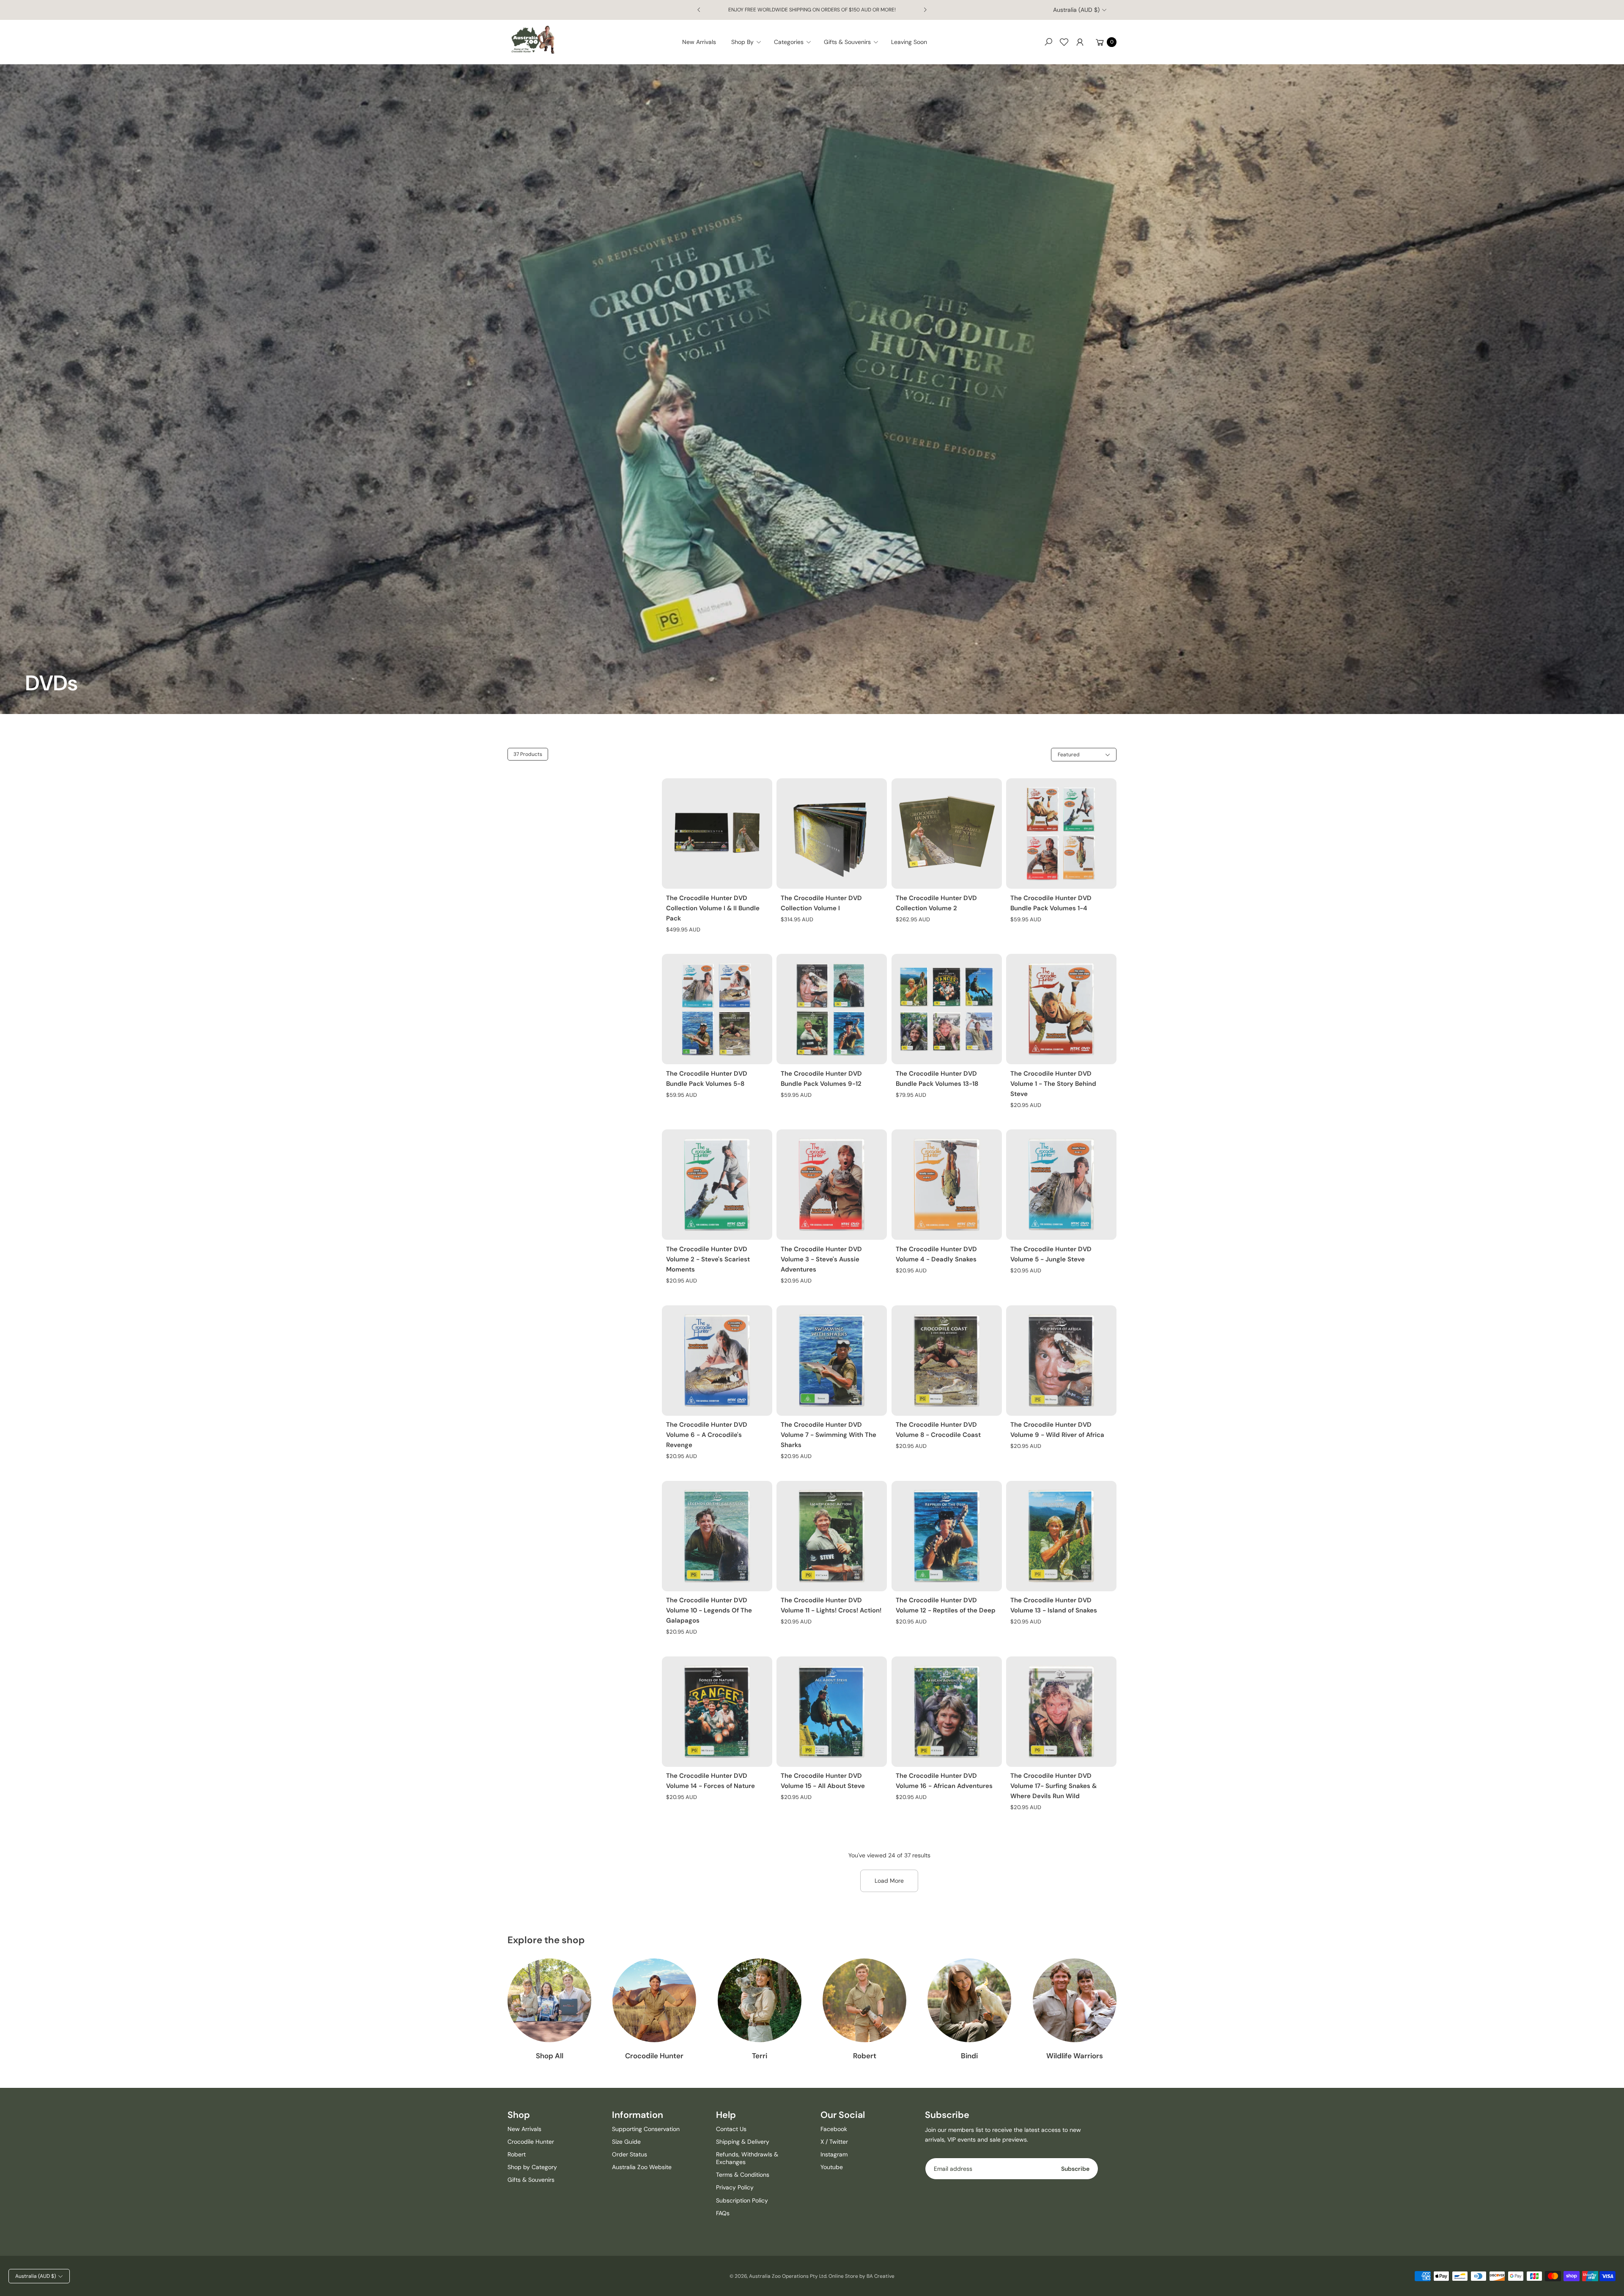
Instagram (834, 2154)
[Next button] (925, 10)
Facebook (834, 2129)
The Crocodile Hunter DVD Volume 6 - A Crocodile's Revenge (707, 1435)
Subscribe (1075, 2169)
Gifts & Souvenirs (531, 2180)
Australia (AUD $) (1076, 10)
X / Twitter (834, 2142)
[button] (749, 42)
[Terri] (760, 2000)
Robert (865, 2056)
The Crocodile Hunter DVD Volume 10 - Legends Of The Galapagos (709, 1610)
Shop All (550, 2056)
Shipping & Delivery (743, 2142)
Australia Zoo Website (642, 2167)
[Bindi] (969, 2000)
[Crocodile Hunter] (654, 2000)
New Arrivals (524, 2129)
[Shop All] (549, 2000)
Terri (760, 2056)
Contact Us (731, 2129)
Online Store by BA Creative (861, 2276)
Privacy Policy (735, 2187)
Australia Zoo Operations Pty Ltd (788, 2276)
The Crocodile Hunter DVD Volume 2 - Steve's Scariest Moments (708, 1259)
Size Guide (626, 2142)
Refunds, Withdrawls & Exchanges (747, 2158)
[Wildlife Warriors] (1075, 2000)
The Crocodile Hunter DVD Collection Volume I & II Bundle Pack (713, 908)
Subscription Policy (742, 2200)
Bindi (969, 2056)
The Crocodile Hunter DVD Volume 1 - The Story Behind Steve (1053, 1084)
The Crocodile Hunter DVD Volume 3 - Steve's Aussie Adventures (821, 1259)
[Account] (1080, 42)
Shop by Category (532, 2167)
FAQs (723, 2213)
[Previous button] (699, 10)
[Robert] (864, 2000)
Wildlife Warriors (1075, 2056)
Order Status (630, 2154)
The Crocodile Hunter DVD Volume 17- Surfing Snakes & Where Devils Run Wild (1053, 1786)
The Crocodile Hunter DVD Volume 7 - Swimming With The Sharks (828, 1435)
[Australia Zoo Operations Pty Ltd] (533, 40)
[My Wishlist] (1064, 42)
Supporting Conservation (646, 2129)
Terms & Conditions (743, 2175)
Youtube (832, 2167)
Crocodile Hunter (654, 2056)
